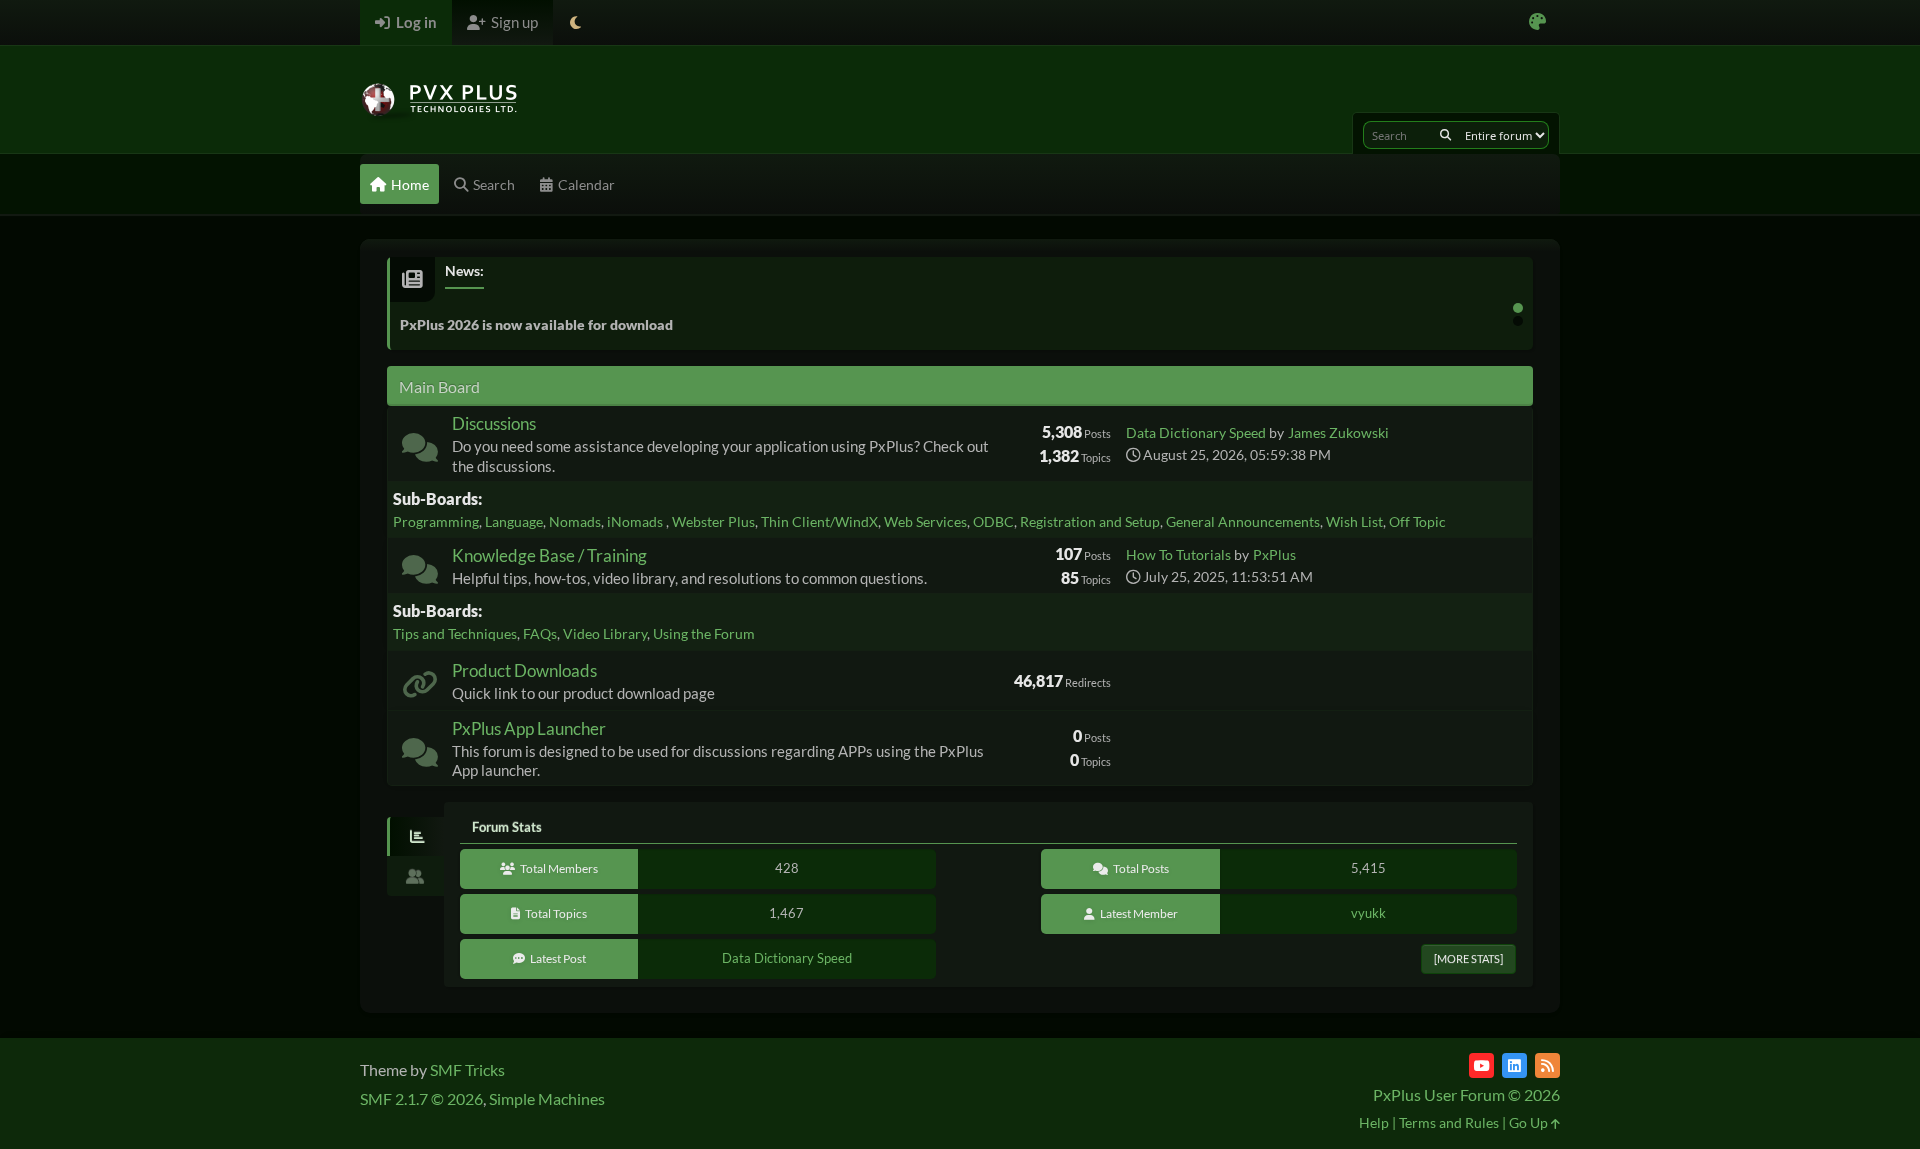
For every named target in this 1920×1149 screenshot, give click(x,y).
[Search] (1445, 135)
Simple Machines (547, 1098)
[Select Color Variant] (1537, 22)
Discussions (494, 423)
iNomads (636, 521)
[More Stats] (1468, 958)
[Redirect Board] (420, 688)
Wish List (1354, 521)
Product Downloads (524, 670)
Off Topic (1417, 521)
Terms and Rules (1449, 1122)
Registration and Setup (1090, 521)
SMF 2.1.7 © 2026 (421, 1098)
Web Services (925, 521)
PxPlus (1274, 554)
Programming (436, 521)
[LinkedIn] (1514, 1065)
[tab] (415, 837)
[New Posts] (420, 451)
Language (514, 521)
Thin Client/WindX (819, 521)
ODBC (993, 521)
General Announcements (1243, 521)
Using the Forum (704, 633)
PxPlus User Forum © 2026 (1466, 1094)
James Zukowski (1338, 432)
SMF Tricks (467, 1069)
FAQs (540, 633)
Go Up (1530, 1122)
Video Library (605, 633)
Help (1374, 1122)
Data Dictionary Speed (1196, 432)
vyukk (1368, 913)
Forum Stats (507, 827)
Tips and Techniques (455, 633)
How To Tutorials (1178, 554)
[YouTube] (1481, 1065)
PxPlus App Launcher (529, 728)
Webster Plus (713, 521)
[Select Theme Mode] (575, 22)
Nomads (575, 521)
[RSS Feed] (1547, 1065)
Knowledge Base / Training (549, 555)
